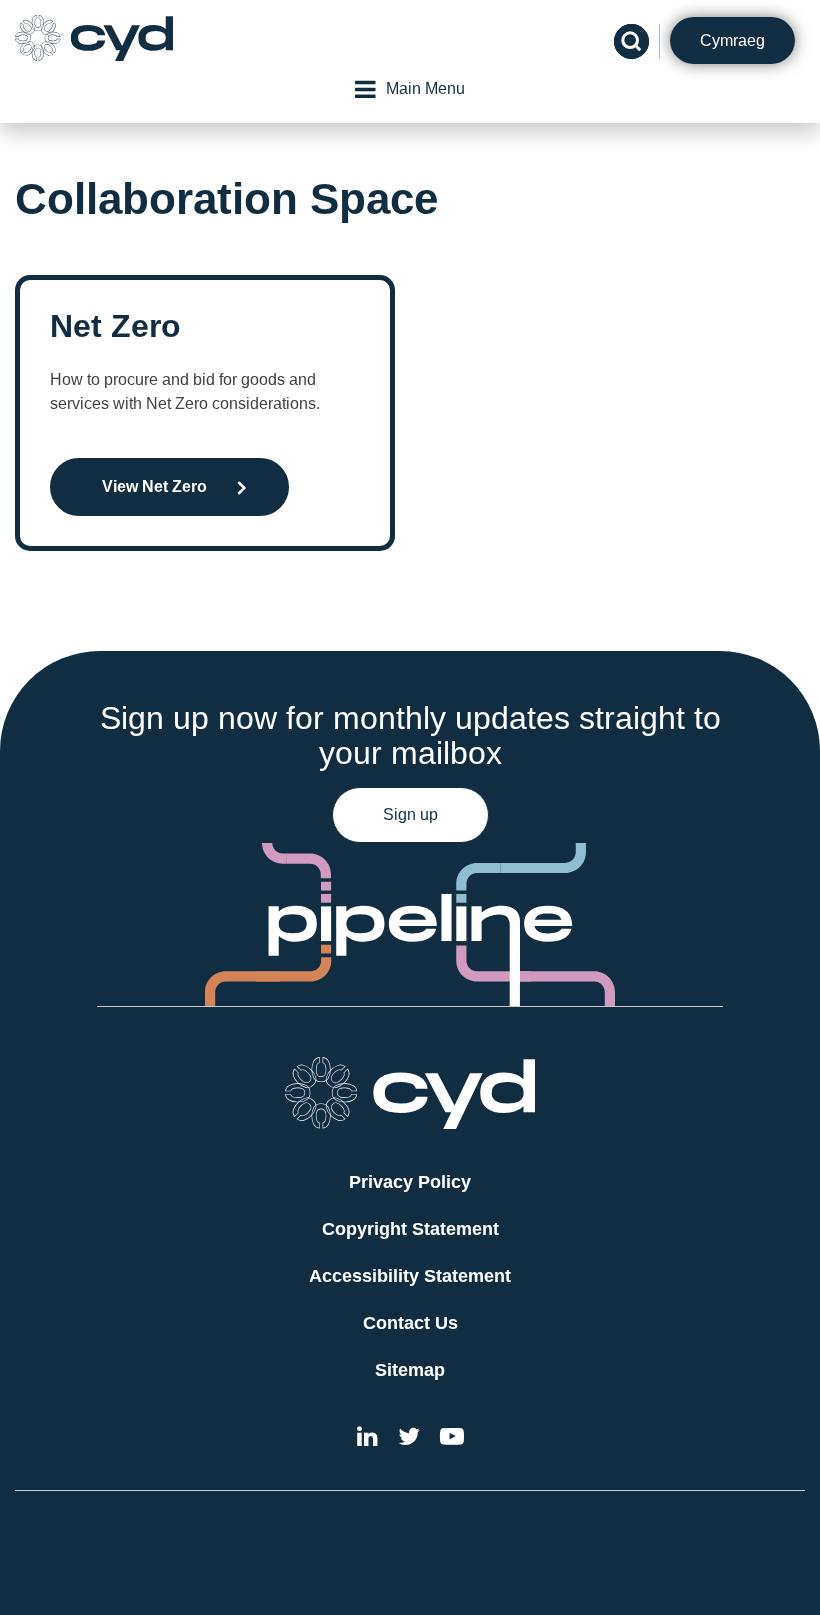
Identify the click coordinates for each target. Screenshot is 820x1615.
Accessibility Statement (410, 1276)
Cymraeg (732, 40)
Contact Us (410, 1323)
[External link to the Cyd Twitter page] (409, 1439)
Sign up (410, 814)
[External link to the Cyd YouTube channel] (452, 1439)
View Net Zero (154, 486)
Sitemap (410, 1370)
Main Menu (425, 88)
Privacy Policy (410, 1182)
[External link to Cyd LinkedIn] (367, 1439)
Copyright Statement (410, 1229)
